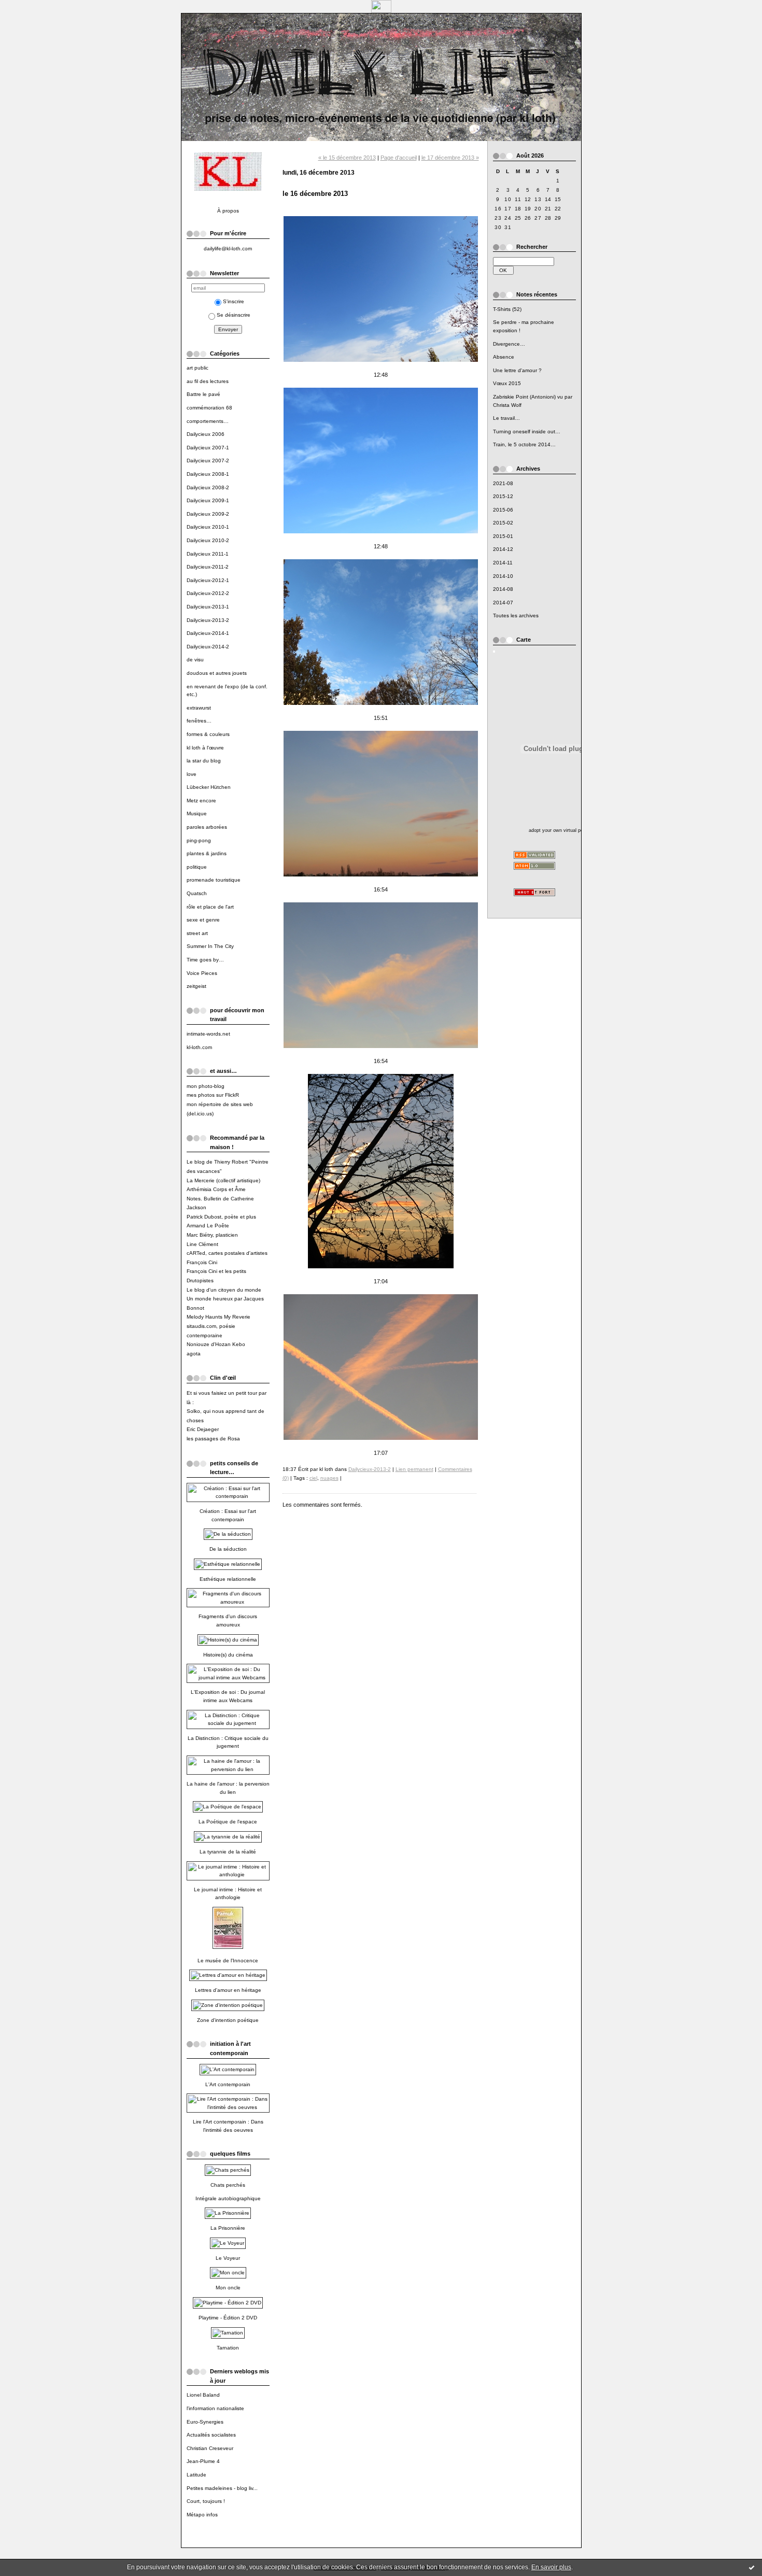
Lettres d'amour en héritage (228, 1990)
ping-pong (199, 840)
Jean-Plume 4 (203, 2461)
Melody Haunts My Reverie (218, 1317)
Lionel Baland (203, 2395)
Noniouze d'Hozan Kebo (216, 1344)
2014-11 (503, 563)
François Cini (202, 1262)
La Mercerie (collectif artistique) (223, 1180)
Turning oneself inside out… (527, 431)
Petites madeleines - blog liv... (222, 2488)
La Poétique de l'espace (228, 1822)
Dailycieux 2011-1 (208, 554)
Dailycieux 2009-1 (208, 500)
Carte (524, 640)
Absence (504, 357)
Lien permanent (414, 1469)
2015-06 (503, 510)
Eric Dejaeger (203, 1429)
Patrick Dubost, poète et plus (221, 1217)
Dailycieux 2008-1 (208, 474)
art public (197, 368)
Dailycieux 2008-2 (208, 487)
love (192, 774)
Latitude (196, 2475)
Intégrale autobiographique (228, 2198)
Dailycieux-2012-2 (208, 593)
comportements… (208, 421)
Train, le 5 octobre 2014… (524, 444)
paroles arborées (207, 827)
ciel (313, 1478)
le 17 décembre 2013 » (450, 158)
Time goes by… (205, 960)
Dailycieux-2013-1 (208, 607)
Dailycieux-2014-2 (208, 647)
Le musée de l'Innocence (228, 1961)
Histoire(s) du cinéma (228, 1655)
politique (197, 867)
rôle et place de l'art (210, 907)
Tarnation (228, 2348)
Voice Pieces (202, 973)
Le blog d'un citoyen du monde (224, 1290)
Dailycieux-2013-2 (208, 620)
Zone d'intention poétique (228, 2020)
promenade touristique (214, 880)
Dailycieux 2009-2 (208, 514)
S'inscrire (234, 301)
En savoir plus (551, 2567)
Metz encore (201, 801)
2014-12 (503, 549)
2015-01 (503, 536)
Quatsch (197, 893)
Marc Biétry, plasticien (212, 1235)
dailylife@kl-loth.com (228, 249)
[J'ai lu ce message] (752, 2567)
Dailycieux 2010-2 (208, 540)
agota (194, 1354)
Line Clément (202, 1244)
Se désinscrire (234, 315)
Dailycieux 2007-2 (208, 461)
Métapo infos (202, 2515)
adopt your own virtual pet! (558, 830)
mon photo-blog (206, 1086)
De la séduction (228, 1549)
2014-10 (503, 576)
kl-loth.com (199, 1047)
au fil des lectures (208, 381)
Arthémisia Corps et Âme (216, 1189)
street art (197, 933)
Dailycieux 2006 (206, 434)
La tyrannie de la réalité (228, 1852)
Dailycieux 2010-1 (208, 527)
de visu (195, 660)
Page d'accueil (399, 158)
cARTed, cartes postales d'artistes (227, 1253)
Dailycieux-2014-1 (208, 633)
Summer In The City (210, 946)
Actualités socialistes (211, 2435)
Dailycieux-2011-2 (208, 567)
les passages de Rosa (213, 1439)
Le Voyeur (228, 2258)
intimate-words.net (208, 1034)
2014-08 (503, 589)
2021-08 (503, 483)
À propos (228, 211)
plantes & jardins (207, 853)
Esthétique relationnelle (228, 1579)
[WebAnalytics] (381, 10)
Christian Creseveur (210, 2448)
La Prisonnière (228, 2228)
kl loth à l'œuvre (205, 748)
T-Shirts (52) (507, 309)
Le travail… (506, 418)
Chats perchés (228, 2185)
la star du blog (204, 761)
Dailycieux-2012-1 (208, 580)
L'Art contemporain (228, 2084)
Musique (197, 813)
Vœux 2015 (507, 383)
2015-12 (503, 496)
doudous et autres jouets (217, 673)
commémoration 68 (209, 408)
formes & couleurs (208, 734)
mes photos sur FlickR (213, 1095)
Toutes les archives (516, 615)
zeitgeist (196, 986)
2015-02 (503, 523)
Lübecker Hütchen (209, 787)
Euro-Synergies (205, 2422)
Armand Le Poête (208, 1226)
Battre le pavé (203, 394)
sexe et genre (203, 920)
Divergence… (509, 344)
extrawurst (199, 708)
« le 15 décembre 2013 (347, 158)
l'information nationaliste (215, 2408)
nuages (329, 1478)
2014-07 (503, 603)
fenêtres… (199, 721)
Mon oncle (228, 2288)
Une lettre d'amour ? (517, 370)
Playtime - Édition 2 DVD (228, 2318)
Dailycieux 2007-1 (208, 448)
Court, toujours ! (206, 2501)
